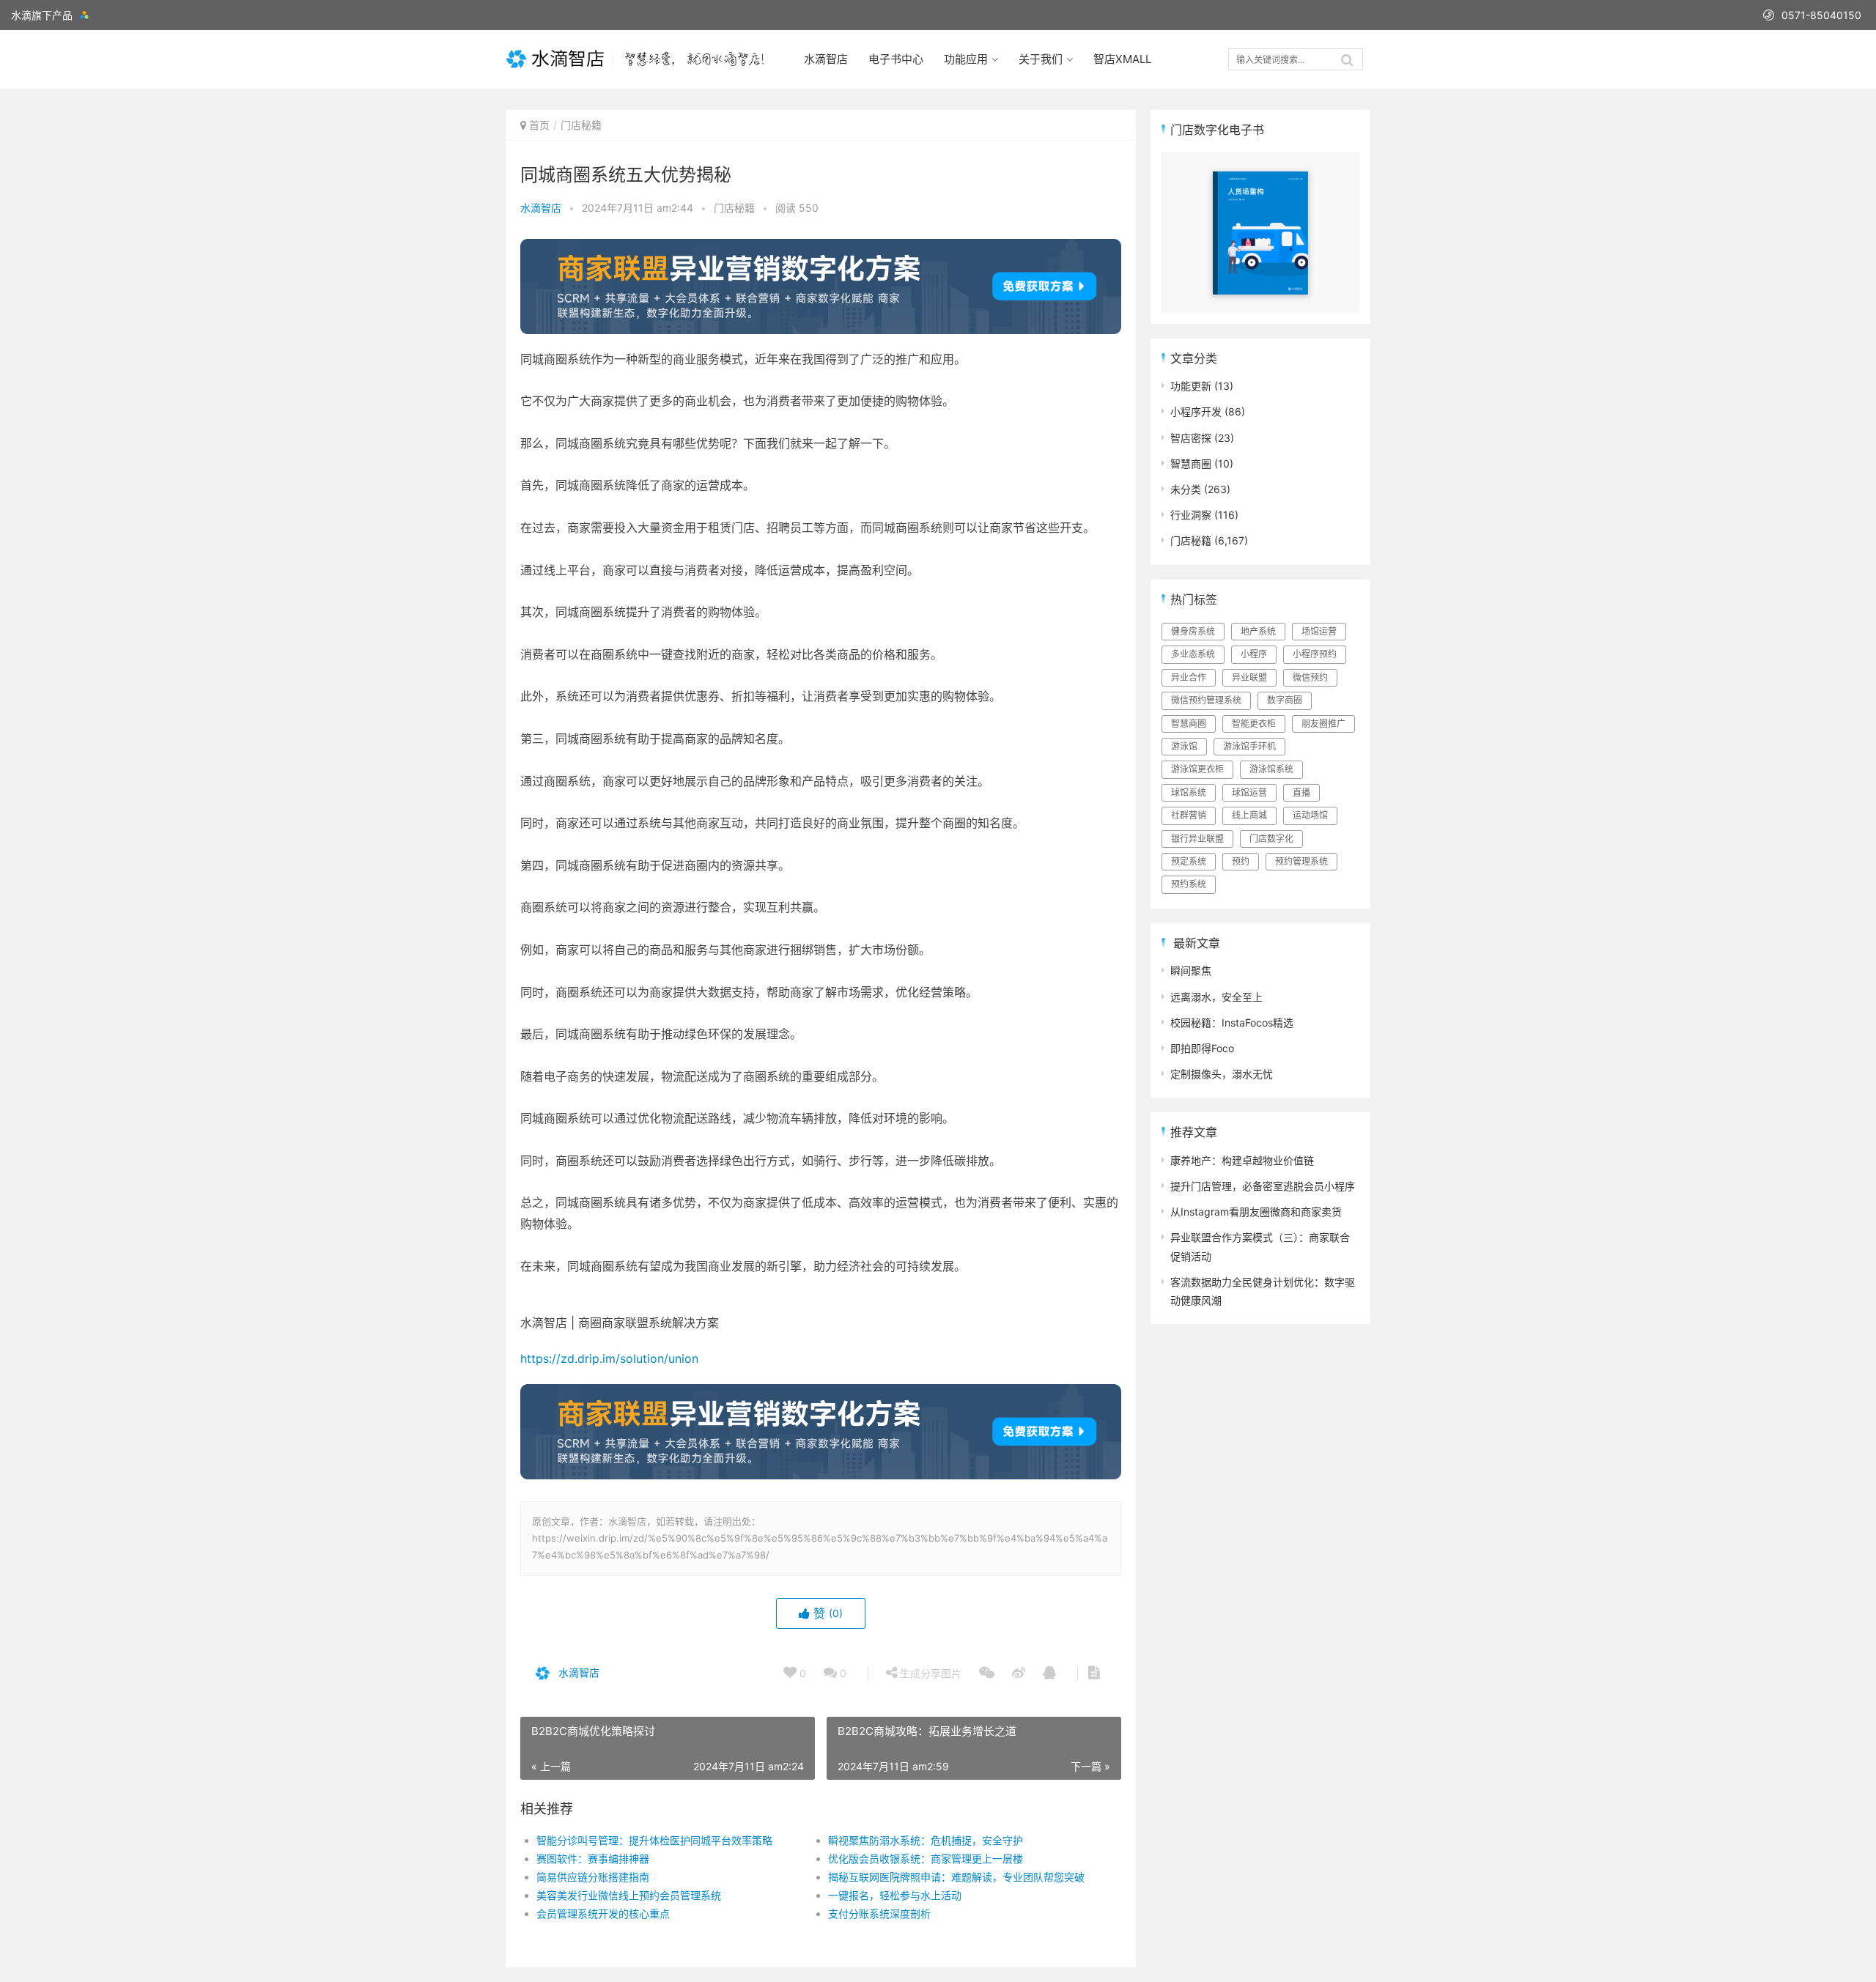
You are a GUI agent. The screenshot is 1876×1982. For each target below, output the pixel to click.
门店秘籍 (581, 125)
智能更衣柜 (1254, 724)
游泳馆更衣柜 (1197, 769)
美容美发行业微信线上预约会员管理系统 (629, 1895)
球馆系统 (1189, 792)
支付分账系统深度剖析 (879, 1913)
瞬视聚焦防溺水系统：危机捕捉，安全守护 (926, 1840)
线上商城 (1249, 815)
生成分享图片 (929, 1673)
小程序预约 (1315, 654)
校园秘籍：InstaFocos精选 (1232, 1023)
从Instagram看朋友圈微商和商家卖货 (1256, 1212)
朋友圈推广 (1323, 724)
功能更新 (1191, 386)
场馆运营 (1319, 631)
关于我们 (1041, 59)
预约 (1241, 861)
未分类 (1186, 489)
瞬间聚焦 (1191, 970)
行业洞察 (1191, 515)
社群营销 (1189, 815)
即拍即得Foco (1202, 1048)
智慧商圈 (1191, 463)
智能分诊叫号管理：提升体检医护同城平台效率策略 (654, 1840)
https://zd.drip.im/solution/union (609, 1358)
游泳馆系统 (1271, 769)
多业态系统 (1193, 654)
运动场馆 (1310, 815)
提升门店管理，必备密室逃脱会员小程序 (1263, 1186)
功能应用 (966, 59)
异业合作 (1189, 677)
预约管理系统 (1301, 861)
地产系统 (1258, 631)
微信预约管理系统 (1206, 700)
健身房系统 (1193, 631)
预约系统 (1189, 884)
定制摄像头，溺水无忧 (1222, 1074)
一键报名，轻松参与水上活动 (895, 1895)
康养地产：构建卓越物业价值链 (1242, 1160)
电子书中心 (896, 59)
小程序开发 (1196, 411)
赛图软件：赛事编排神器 (593, 1859)
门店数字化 (1271, 839)
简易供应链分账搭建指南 (593, 1877)
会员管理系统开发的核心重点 (603, 1913)
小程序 (1254, 654)
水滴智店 (826, 59)
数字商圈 (1285, 700)
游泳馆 (1184, 746)
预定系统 (1189, 861)
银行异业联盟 (1197, 839)
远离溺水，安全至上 (1216, 997)
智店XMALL (1122, 59)
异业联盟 (1249, 677)
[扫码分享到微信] (987, 1674)
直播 (1301, 792)
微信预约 (1310, 677)
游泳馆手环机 (1249, 746)
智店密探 (1191, 438)
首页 (539, 125)
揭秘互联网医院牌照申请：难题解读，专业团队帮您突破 (956, 1877)
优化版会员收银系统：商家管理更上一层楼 (926, 1859)
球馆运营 (1249, 792)
